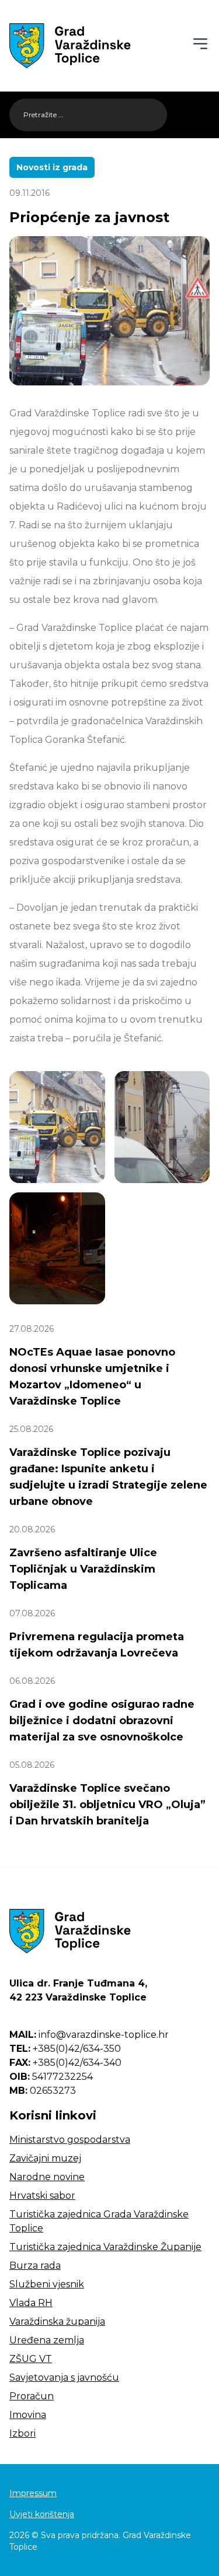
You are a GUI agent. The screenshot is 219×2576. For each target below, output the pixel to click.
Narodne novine (47, 2177)
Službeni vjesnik (47, 2284)
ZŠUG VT (31, 2359)
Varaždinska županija (57, 2321)
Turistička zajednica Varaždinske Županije (105, 2247)
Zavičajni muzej (45, 2158)
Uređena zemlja (47, 2340)
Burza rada (35, 2266)
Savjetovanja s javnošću (64, 2377)
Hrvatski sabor (42, 2196)
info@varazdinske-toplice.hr (89, 2035)
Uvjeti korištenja (42, 2514)
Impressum (33, 2493)
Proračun (32, 2396)
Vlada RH (31, 2303)
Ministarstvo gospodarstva (70, 2140)
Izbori (22, 2433)
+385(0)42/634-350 (65, 2049)
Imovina (28, 2415)
